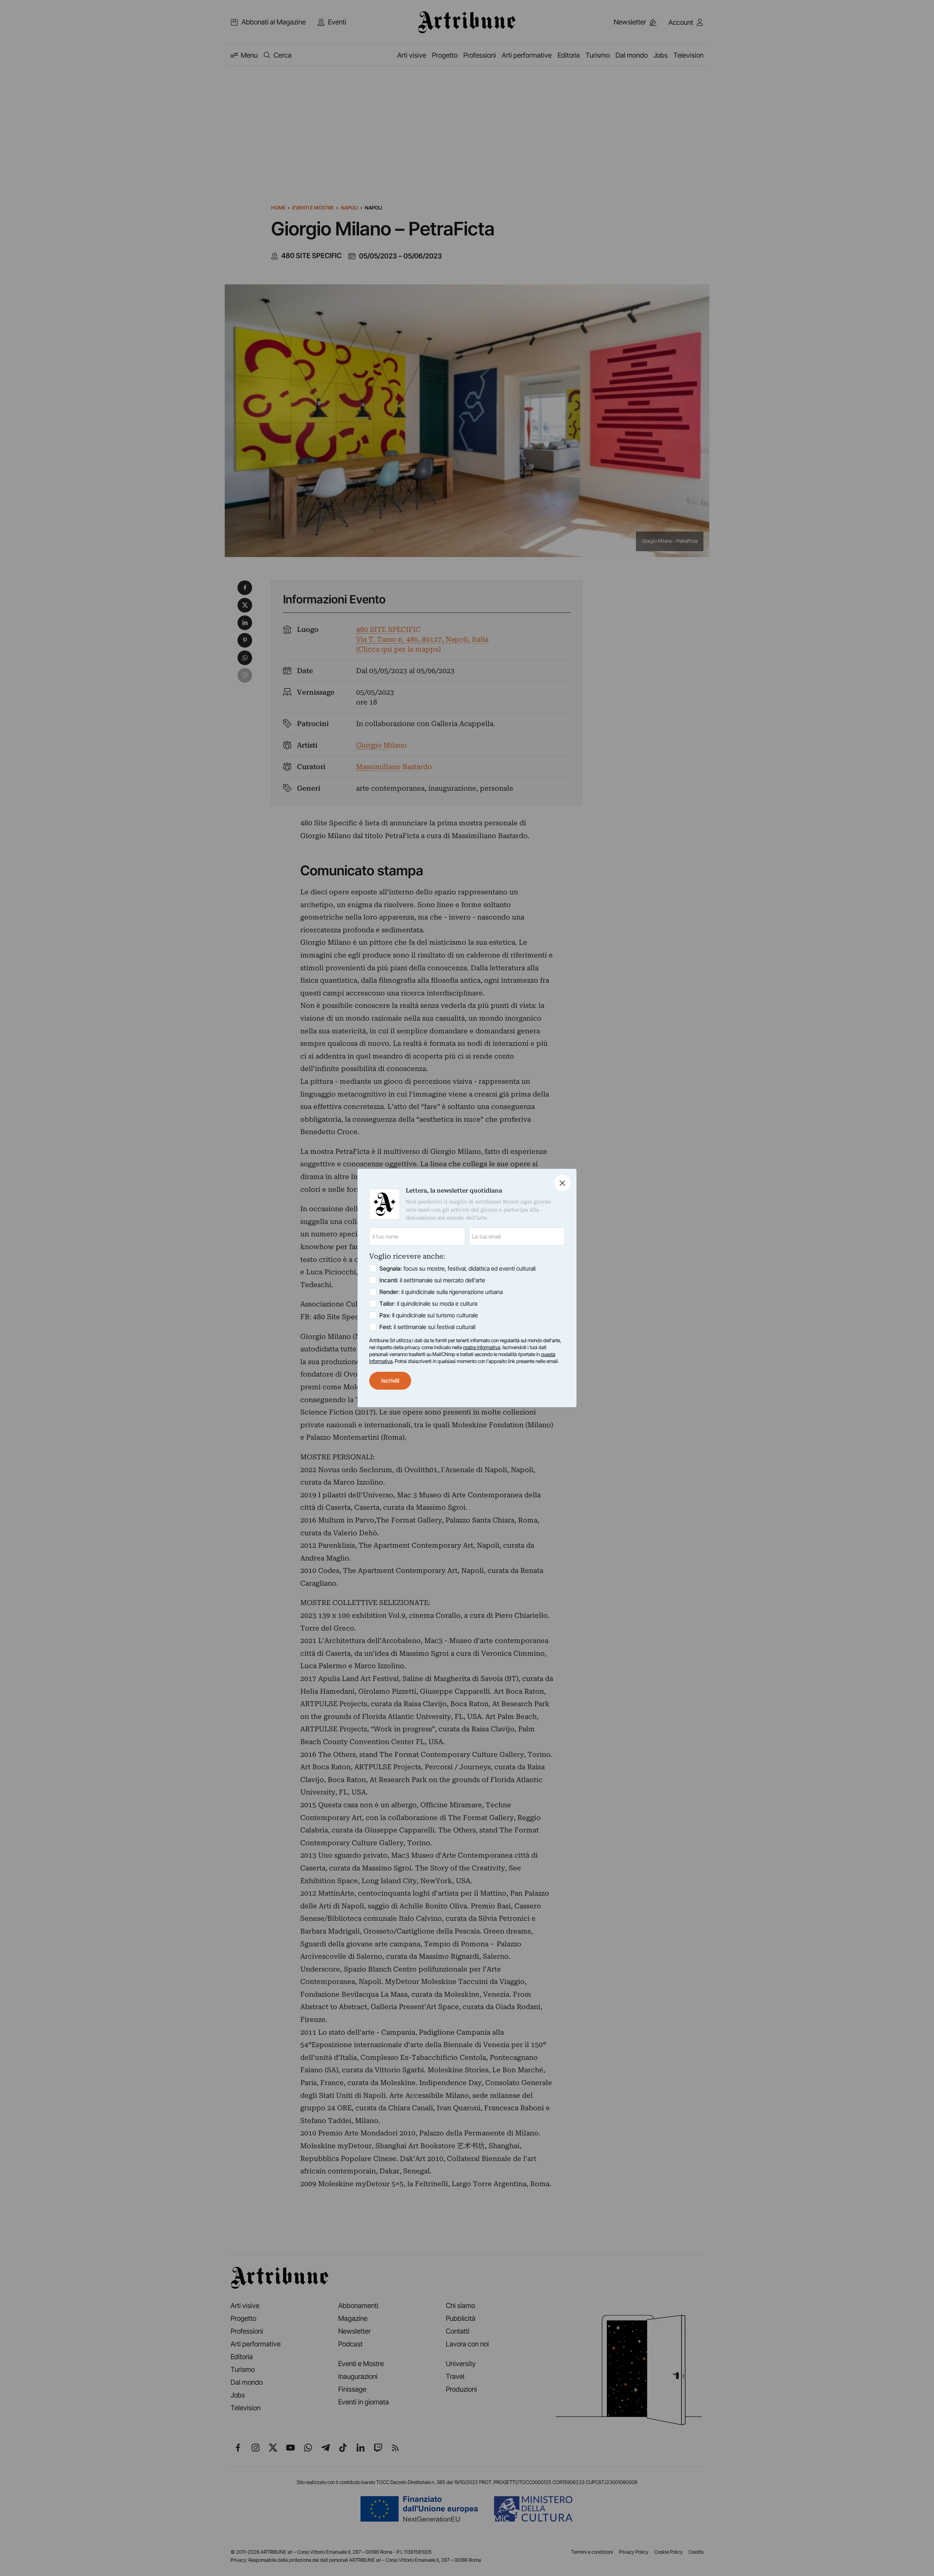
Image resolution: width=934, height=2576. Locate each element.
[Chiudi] (562, 1183)
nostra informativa (482, 1347)
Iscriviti (390, 1381)
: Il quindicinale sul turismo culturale (429, 1315)
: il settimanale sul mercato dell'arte (432, 1280)
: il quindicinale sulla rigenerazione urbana (441, 1292)
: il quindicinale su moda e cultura (428, 1304)
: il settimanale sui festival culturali (427, 1327)
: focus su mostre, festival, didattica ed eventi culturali (458, 1268)
